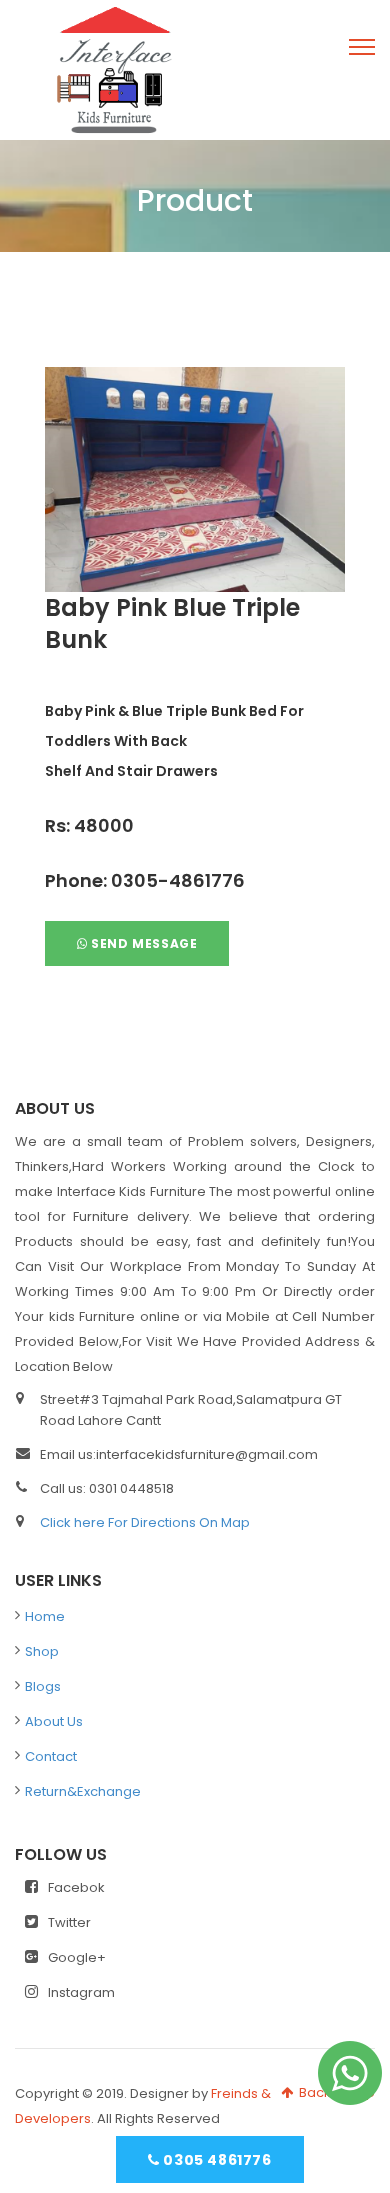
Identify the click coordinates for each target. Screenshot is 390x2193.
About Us (54, 1721)
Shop (42, 1651)
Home (45, 1616)
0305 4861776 (216, 2160)
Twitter (69, 1922)
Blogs (43, 1686)
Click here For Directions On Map (145, 1522)
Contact (51, 1756)
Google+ (77, 1957)
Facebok (76, 1887)
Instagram (81, 1992)
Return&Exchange (83, 1791)
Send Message (143, 943)
